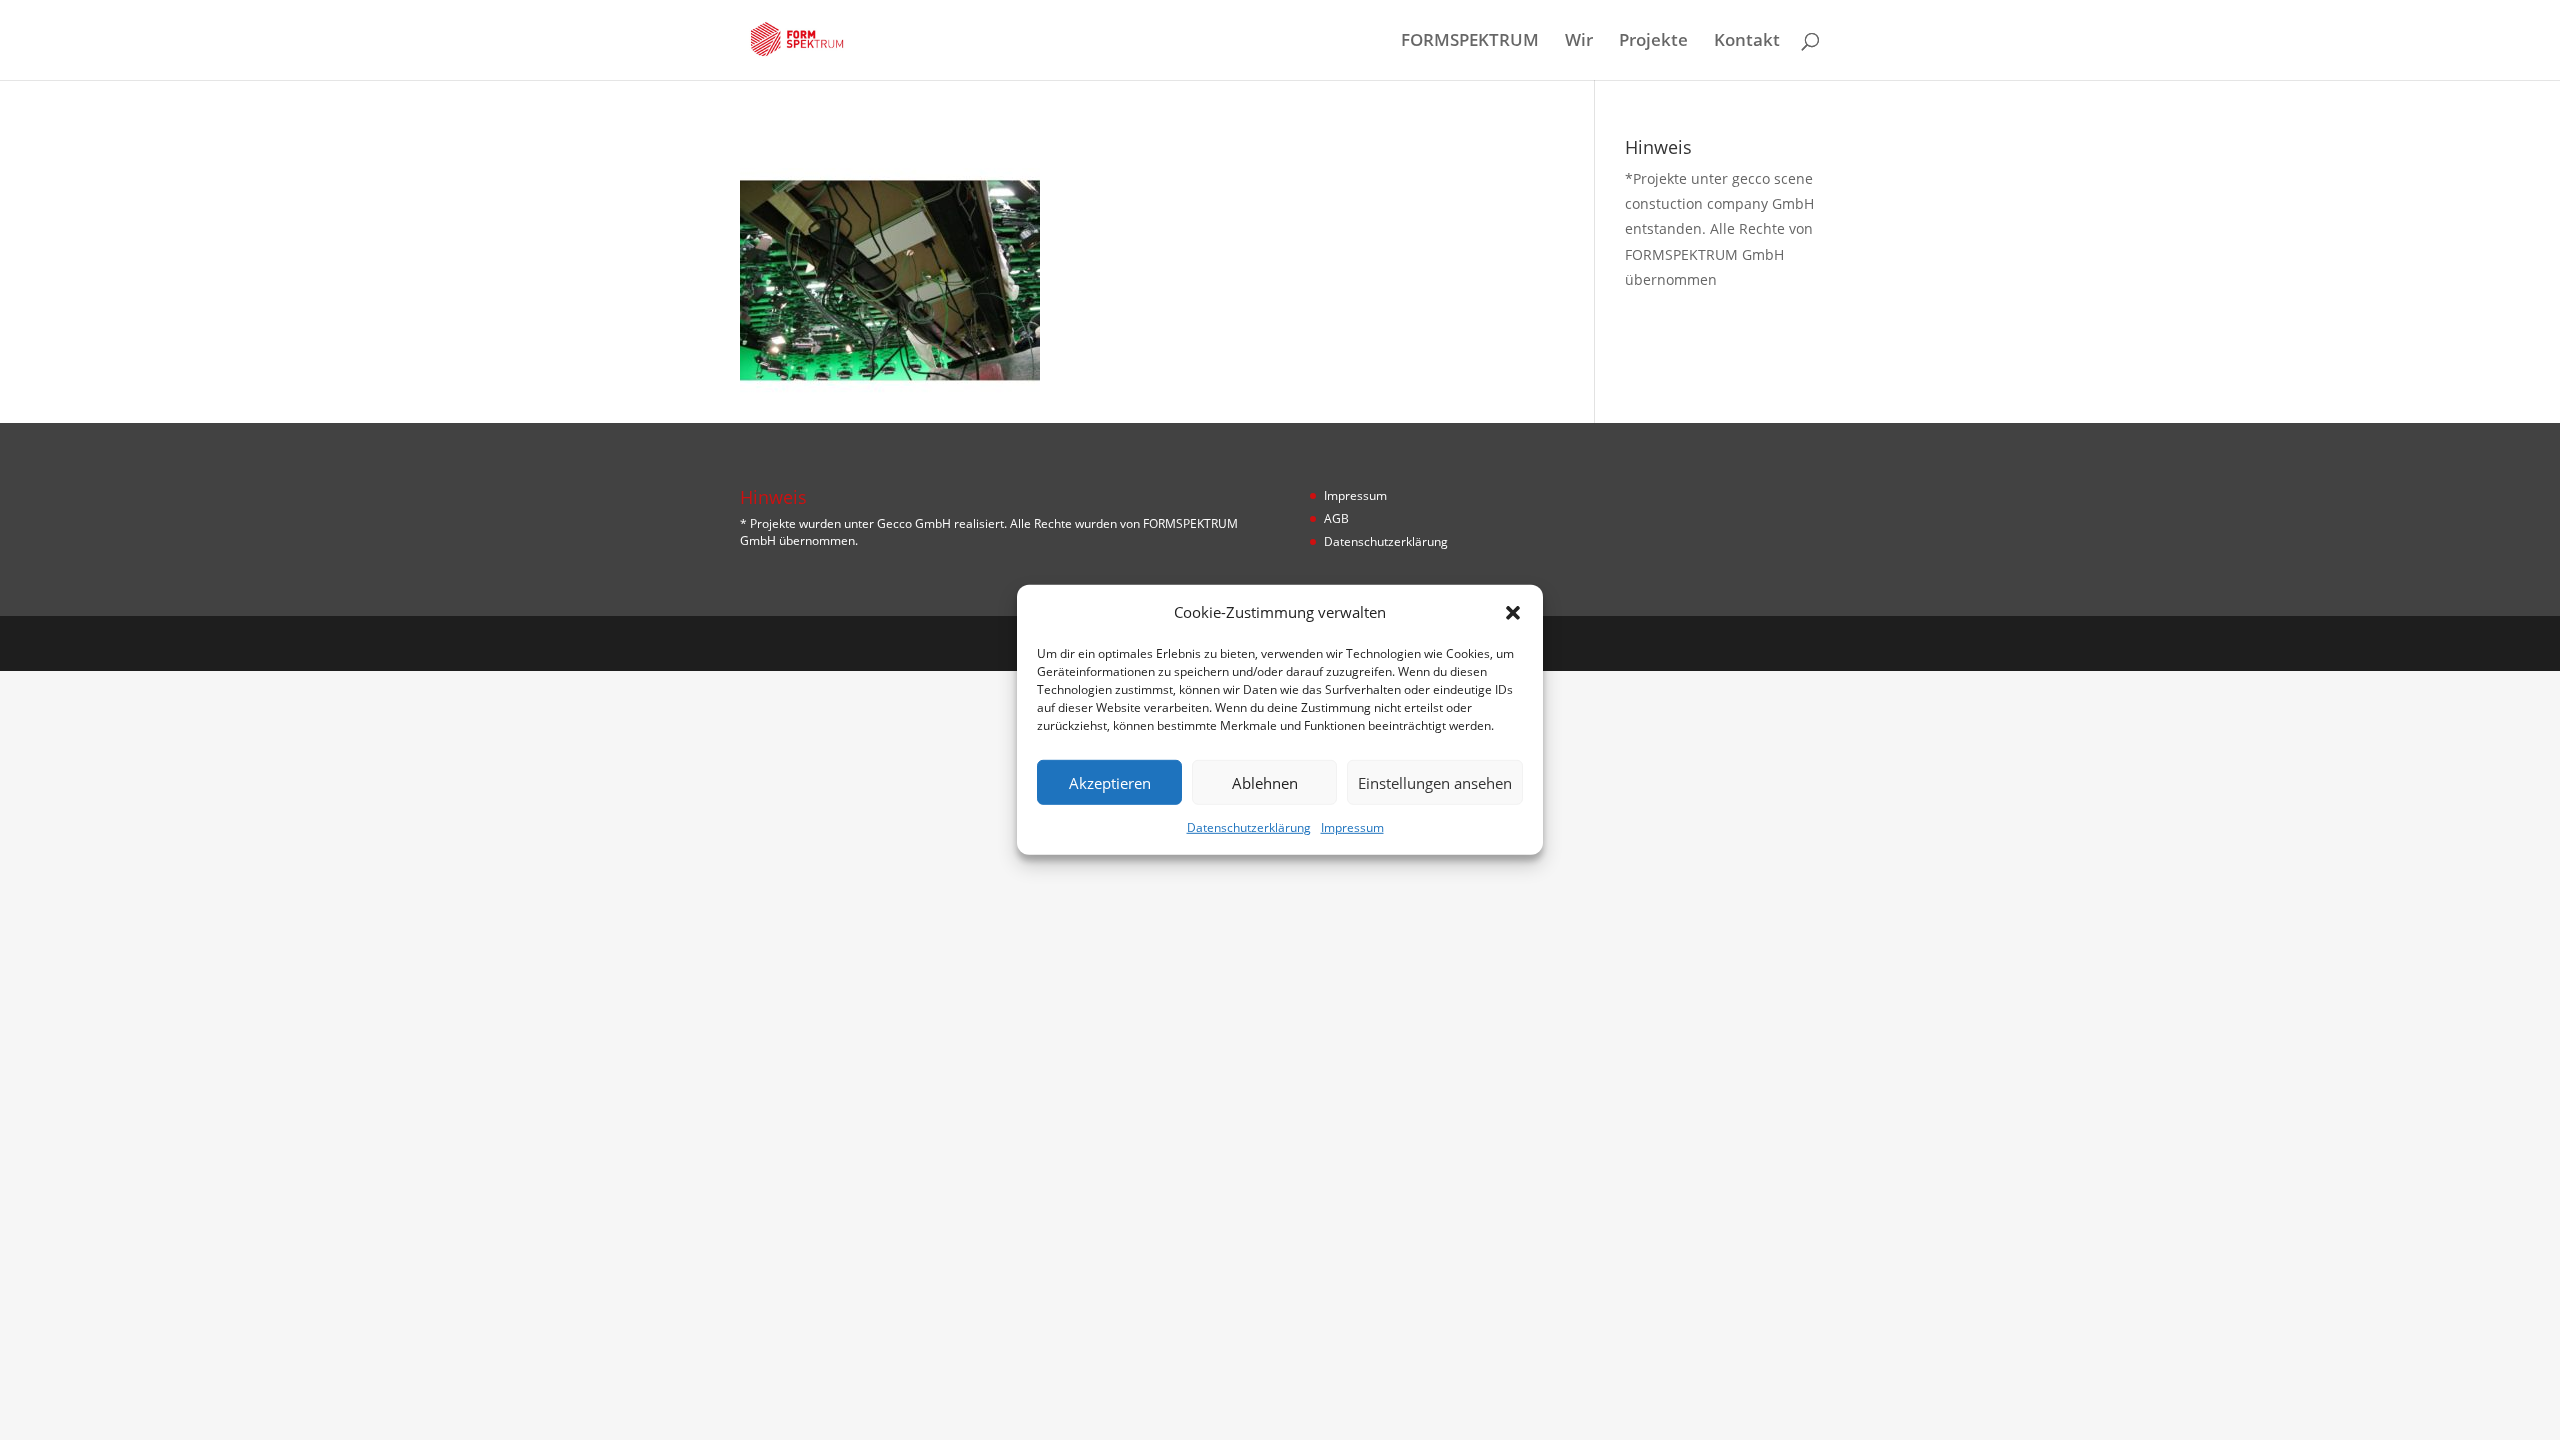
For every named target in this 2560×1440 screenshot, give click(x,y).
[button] (1513, 612)
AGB (1336, 518)
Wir (1579, 42)
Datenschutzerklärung (1249, 827)
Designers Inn (836, 643)
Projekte (1653, 42)
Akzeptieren (1110, 783)
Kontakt (1747, 42)
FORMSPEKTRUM (1470, 42)
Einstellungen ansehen (1435, 783)
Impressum (1352, 827)
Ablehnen (1265, 783)
